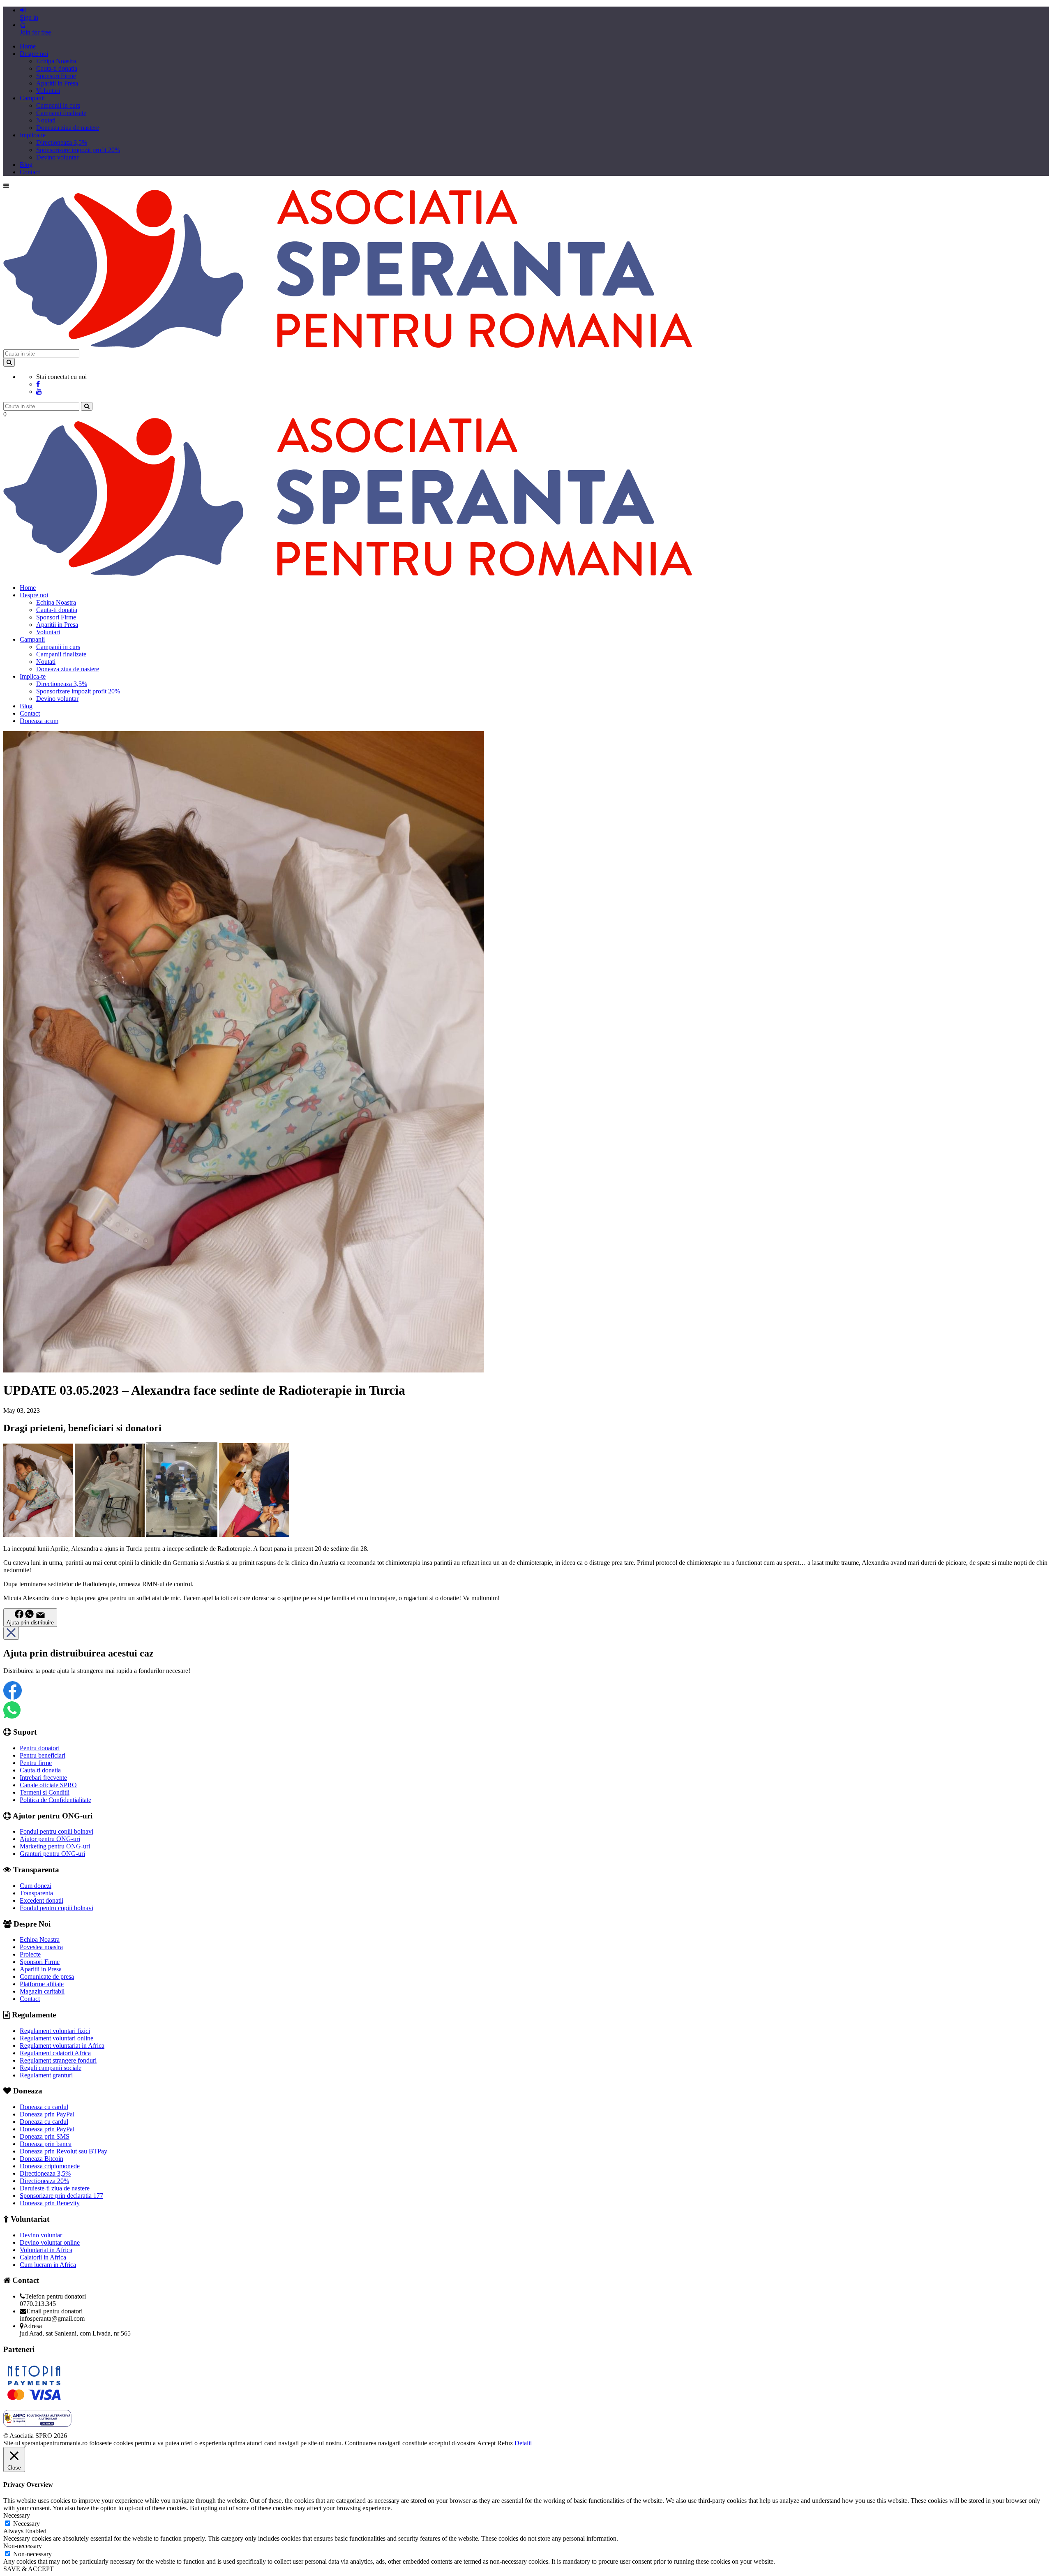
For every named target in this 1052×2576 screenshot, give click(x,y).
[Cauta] (87, 406)
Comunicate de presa (47, 1976)
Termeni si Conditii (45, 1792)
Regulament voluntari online (57, 2038)
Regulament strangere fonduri (58, 2060)
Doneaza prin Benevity (50, 2203)
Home (28, 46)
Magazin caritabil (42, 1991)
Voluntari (48, 91)
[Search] (9, 362)
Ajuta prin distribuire (30, 1623)
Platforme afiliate (42, 1984)
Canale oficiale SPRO (48, 1785)
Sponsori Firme (56, 76)
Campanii (32, 98)
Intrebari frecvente (43, 1778)
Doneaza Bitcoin (42, 2159)
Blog (26, 165)
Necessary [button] (17, 2515)
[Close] (11, 1633)
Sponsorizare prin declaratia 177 (61, 2196)
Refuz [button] (505, 2443)
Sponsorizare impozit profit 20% (78, 150)
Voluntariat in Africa (46, 2250)
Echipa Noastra (56, 61)
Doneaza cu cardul (44, 2107)
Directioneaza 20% (44, 2181)
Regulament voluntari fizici (55, 2031)
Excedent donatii (42, 1900)
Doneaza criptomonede (50, 2166)
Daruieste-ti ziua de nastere (55, 2188)
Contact (30, 172)
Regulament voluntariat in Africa (62, 2046)
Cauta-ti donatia (57, 68)
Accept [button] (486, 2443)
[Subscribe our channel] (39, 392)
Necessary (27, 2524)
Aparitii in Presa (57, 83)
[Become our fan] (38, 384)
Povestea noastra (41, 1947)
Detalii (523, 2443)
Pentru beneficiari (43, 1755)
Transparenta (36, 1893)
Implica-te (33, 135)
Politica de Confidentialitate (55, 1800)
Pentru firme (36, 1763)
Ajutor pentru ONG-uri (50, 1839)
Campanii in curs (58, 105)
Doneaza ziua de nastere (68, 128)
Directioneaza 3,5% (62, 142)
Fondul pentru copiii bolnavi (57, 1831)
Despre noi (34, 54)
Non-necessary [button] (23, 2546)
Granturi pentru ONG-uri (52, 1854)
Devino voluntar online (50, 2242)
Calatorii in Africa (43, 2257)
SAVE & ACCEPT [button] (29, 2569)
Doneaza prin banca (46, 2144)
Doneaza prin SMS (45, 2136)
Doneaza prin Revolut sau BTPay (63, 2151)
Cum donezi (36, 1886)
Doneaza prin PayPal (47, 2114)
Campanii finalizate (61, 113)
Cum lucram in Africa (48, 2265)
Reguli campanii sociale (51, 2068)
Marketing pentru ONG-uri (55, 1846)
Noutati (46, 120)
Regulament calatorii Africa (55, 2053)
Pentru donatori (40, 1748)
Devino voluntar (57, 157)
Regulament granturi (46, 2075)
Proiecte (30, 1954)
